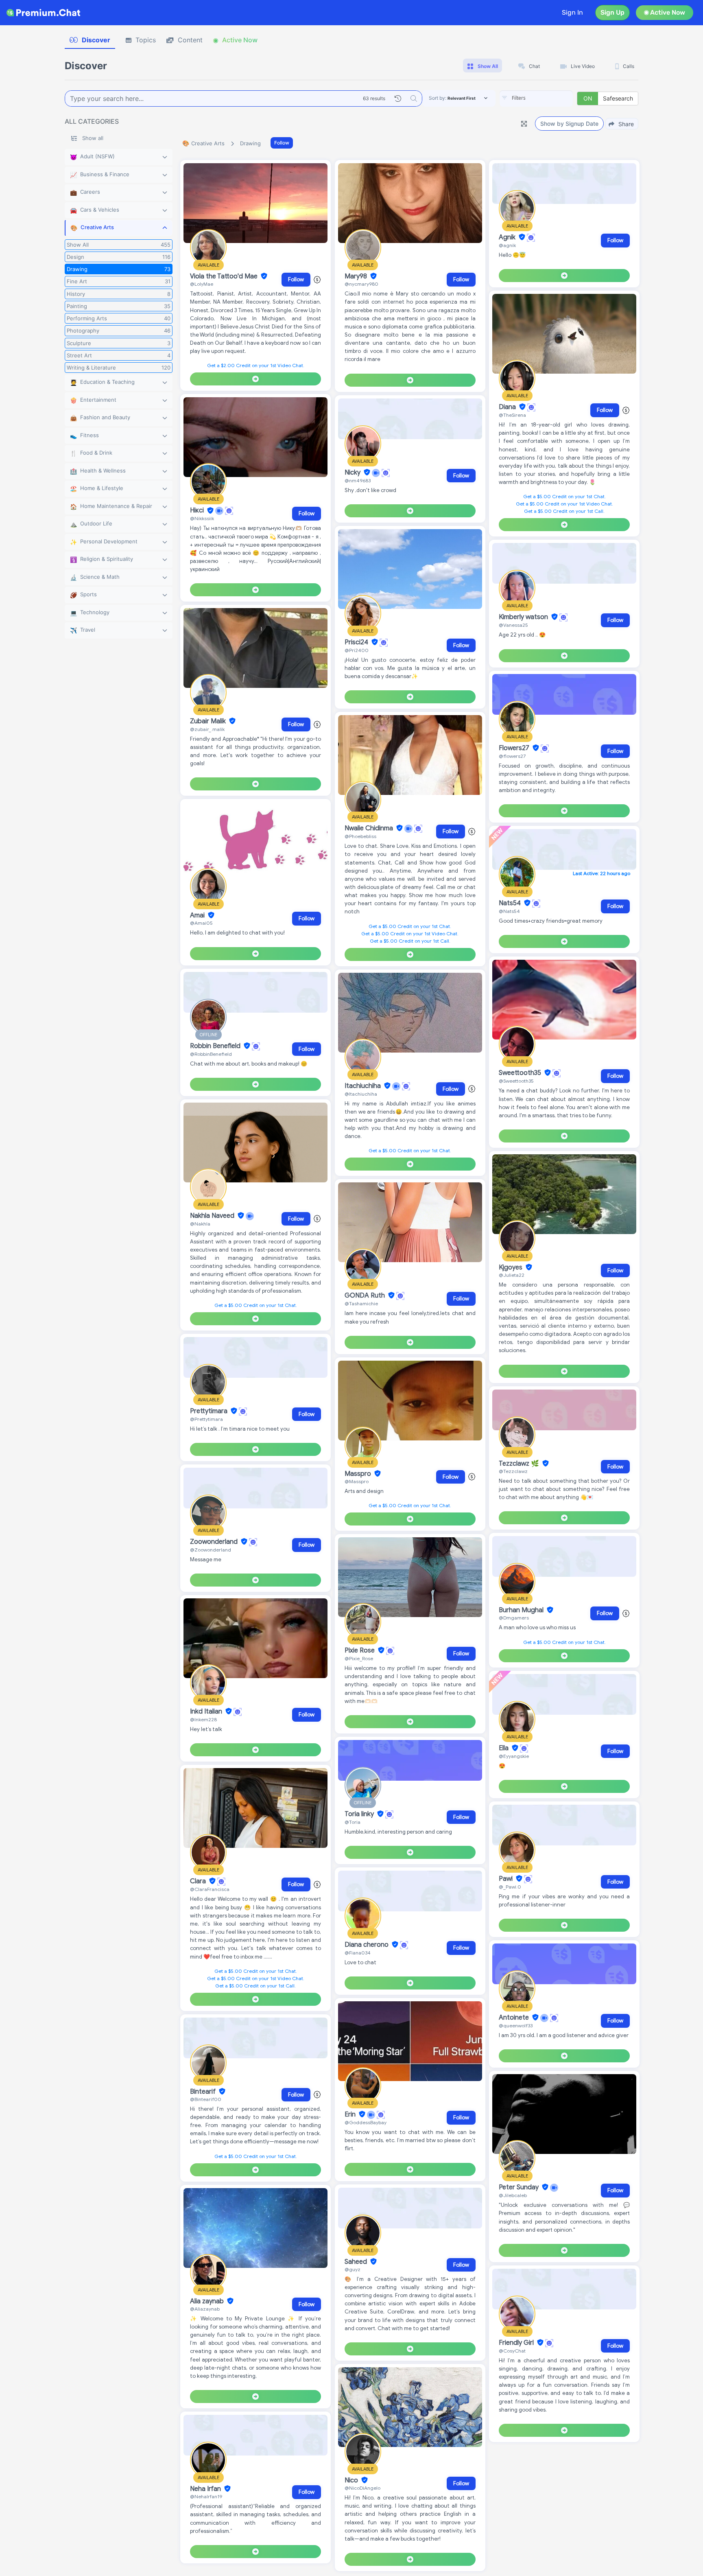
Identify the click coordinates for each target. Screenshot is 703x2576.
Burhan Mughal (522, 1610)
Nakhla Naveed (213, 1216)
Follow (282, 143)
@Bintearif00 (206, 2099)
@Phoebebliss (360, 836)
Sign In (572, 12)
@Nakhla (200, 1224)
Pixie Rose (360, 1650)
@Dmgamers (514, 1618)
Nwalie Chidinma (370, 828)
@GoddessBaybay (366, 2122)
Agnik (508, 237)
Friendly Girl (517, 2343)
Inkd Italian (207, 1711)
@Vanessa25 (513, 625)
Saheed (357, 2262)
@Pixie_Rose (359, 1658)
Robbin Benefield (216, 1046)
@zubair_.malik (207, 729)
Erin (351, 2114)
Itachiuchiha (364, 1086)
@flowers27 (512, 756)
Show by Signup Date (569, 124)
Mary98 (357, 276)
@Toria (353, 1822)
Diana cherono (367, 1945)
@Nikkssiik (202, 518)
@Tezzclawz (513, 1471)
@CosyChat (512, 2351)
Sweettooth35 (521, 1073)
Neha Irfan (206, 2489)
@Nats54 (509, 911)
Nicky (353, 473)
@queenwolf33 (516, 2026)
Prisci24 (357, 642)
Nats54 (511, 903)
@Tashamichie (361, 1303)
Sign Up (612, 12)
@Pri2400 (357, 650)
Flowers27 (515, 748)
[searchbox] (548, 98)
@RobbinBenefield (211, 1054)
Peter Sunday (520, 2187)
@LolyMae (202, 284)
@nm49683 (358, 480)
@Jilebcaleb (513, 2195)
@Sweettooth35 (516, 1081)
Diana (508, 407)
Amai (198, 915)
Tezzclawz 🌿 (520, 1464)
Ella (504, 1748)
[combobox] (536, 98)
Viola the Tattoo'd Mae (225, 276)
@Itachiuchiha (361, 1094)
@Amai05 (201, 923)
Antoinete (515, 2018)
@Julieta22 (512, 1275)
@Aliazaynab (205, 2309)
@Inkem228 (203, 1719)
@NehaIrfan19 (206, 2496)
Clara (199, 1881)
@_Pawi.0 (510, 1887)
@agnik (507, 245)
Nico (352, 2480)
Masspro (359, 1474)
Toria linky (360, 1814)
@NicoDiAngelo (362, 2488)
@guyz (353, 2269)
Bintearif (204, 2092)
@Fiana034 (358, 1953)
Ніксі (198, 511)
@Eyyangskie (514, 1756)
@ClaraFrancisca (210, 1889)
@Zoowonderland (211, 1550)
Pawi (507, 1879)
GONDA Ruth (366, 1296)
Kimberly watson (524, 617)
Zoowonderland (215, 1542)
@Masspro (357, 1481)
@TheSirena (512, 415)
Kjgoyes (511, 1267)
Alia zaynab (208, 2301)
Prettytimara (210, 1411)
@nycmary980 (361, 284)
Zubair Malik (209, 721)
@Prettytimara (206, 1419)
